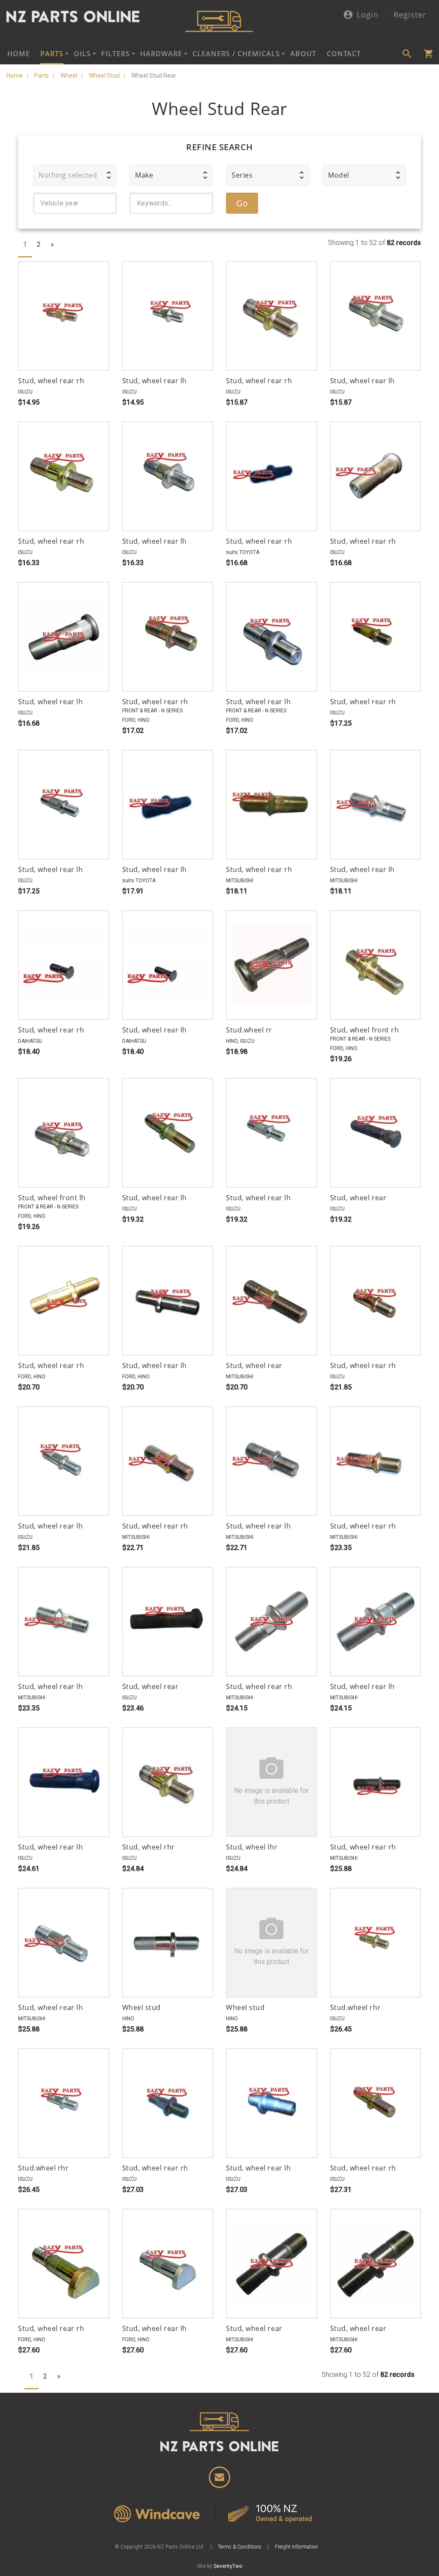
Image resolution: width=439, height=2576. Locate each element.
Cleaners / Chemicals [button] (236, 54)
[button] (75, 176)
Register (410, 15)
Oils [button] (82, 54)
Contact (344, 54)
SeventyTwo (228, 2566)
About (303, 54)
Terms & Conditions (240, 2547)
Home (19, 54)
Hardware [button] (161, 54)
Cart (428, 54)
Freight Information (296, 2547)
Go (242, 203)
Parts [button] (52, 54)
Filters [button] (116, 54)
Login (368, 15)
